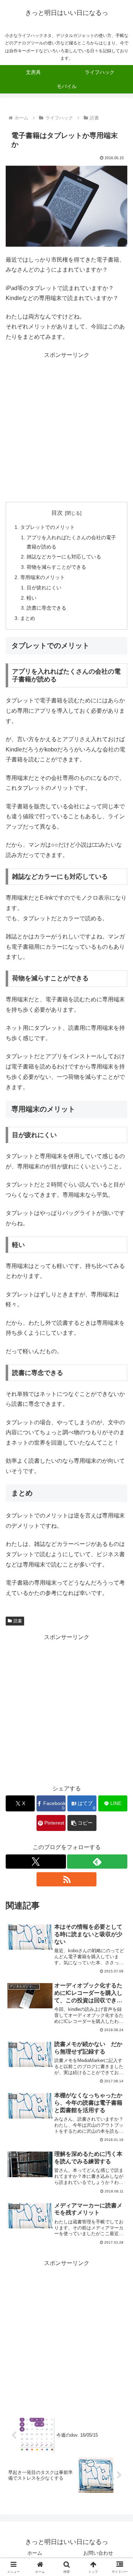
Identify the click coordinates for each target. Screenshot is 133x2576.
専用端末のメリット (43, 577)
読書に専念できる (46, 608)
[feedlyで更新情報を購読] (97, 1862)
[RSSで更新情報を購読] (67, 1879)
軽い (32, 598)
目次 (57, 513)
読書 (18, 1621)
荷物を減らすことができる (56, 567)
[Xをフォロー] (36, 1862)
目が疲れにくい (44, 588)
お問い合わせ (98, 2553)
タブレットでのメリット (48, 527)
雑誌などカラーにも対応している (64, 557)
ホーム (35, 2553)
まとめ (28, 618)
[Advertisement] (66, 427)
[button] (82, 1823)
